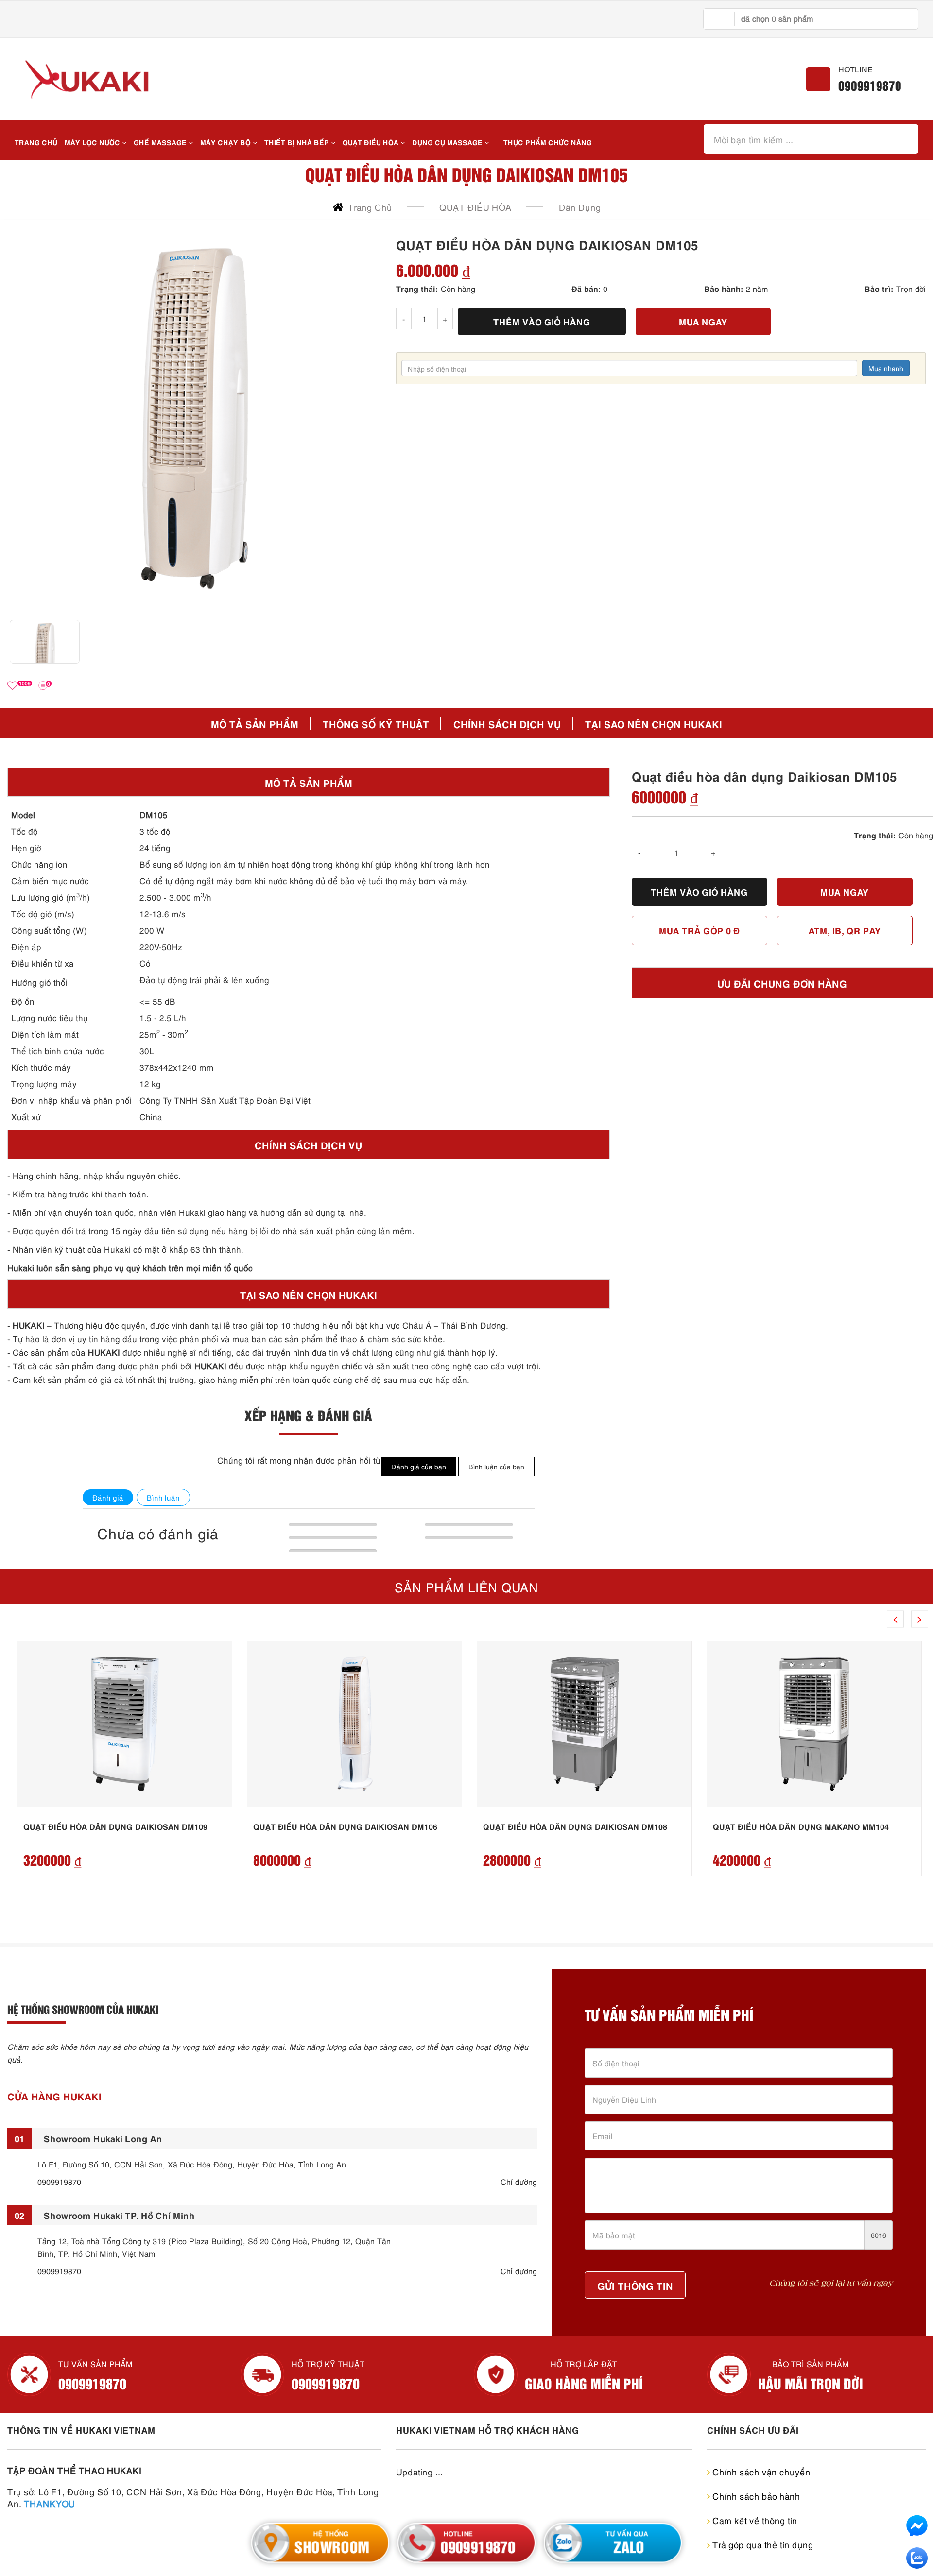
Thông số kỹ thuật (376, 723)
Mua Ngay (703, 321)
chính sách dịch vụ (507, 723)
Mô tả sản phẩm (255, 723)
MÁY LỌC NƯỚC (93, 142)
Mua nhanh (886, 368)
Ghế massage (161, 142)
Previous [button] (895, 1619)
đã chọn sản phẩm (777, 18)
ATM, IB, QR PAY (845, 930)
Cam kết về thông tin (754, 2520)
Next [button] (920, 1619)
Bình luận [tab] (163, 1497)
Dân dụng (580, 207)
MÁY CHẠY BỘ (226, 142)
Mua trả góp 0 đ (700, 930)
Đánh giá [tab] (108, 1497)
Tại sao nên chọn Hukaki (654, 723)
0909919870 (870, 85)
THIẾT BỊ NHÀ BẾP (298, 142)
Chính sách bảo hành (755, 2496)
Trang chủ (36, 142)
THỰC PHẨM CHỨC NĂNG (548, 142)
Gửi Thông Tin (635, 2285)
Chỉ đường (519, 2182)
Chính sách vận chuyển (760, 2471)
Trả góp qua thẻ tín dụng (762, 2544)
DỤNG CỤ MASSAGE (448, 142)
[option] (194, 418)
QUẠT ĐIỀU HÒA (371, 142)
